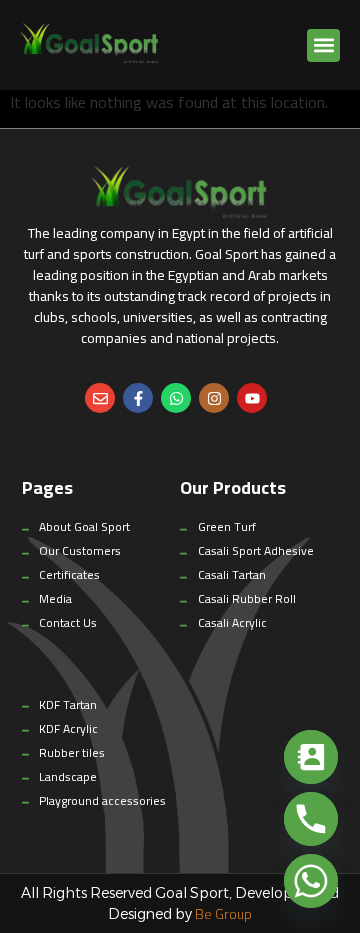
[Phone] (311, 819)
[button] (323, 45)
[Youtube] (252, 398)
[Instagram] (214, 398)
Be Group (223, 914)
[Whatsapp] (176, 398)
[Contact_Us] (311, 757)
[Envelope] (100, 398)
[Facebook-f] (138, 398)
